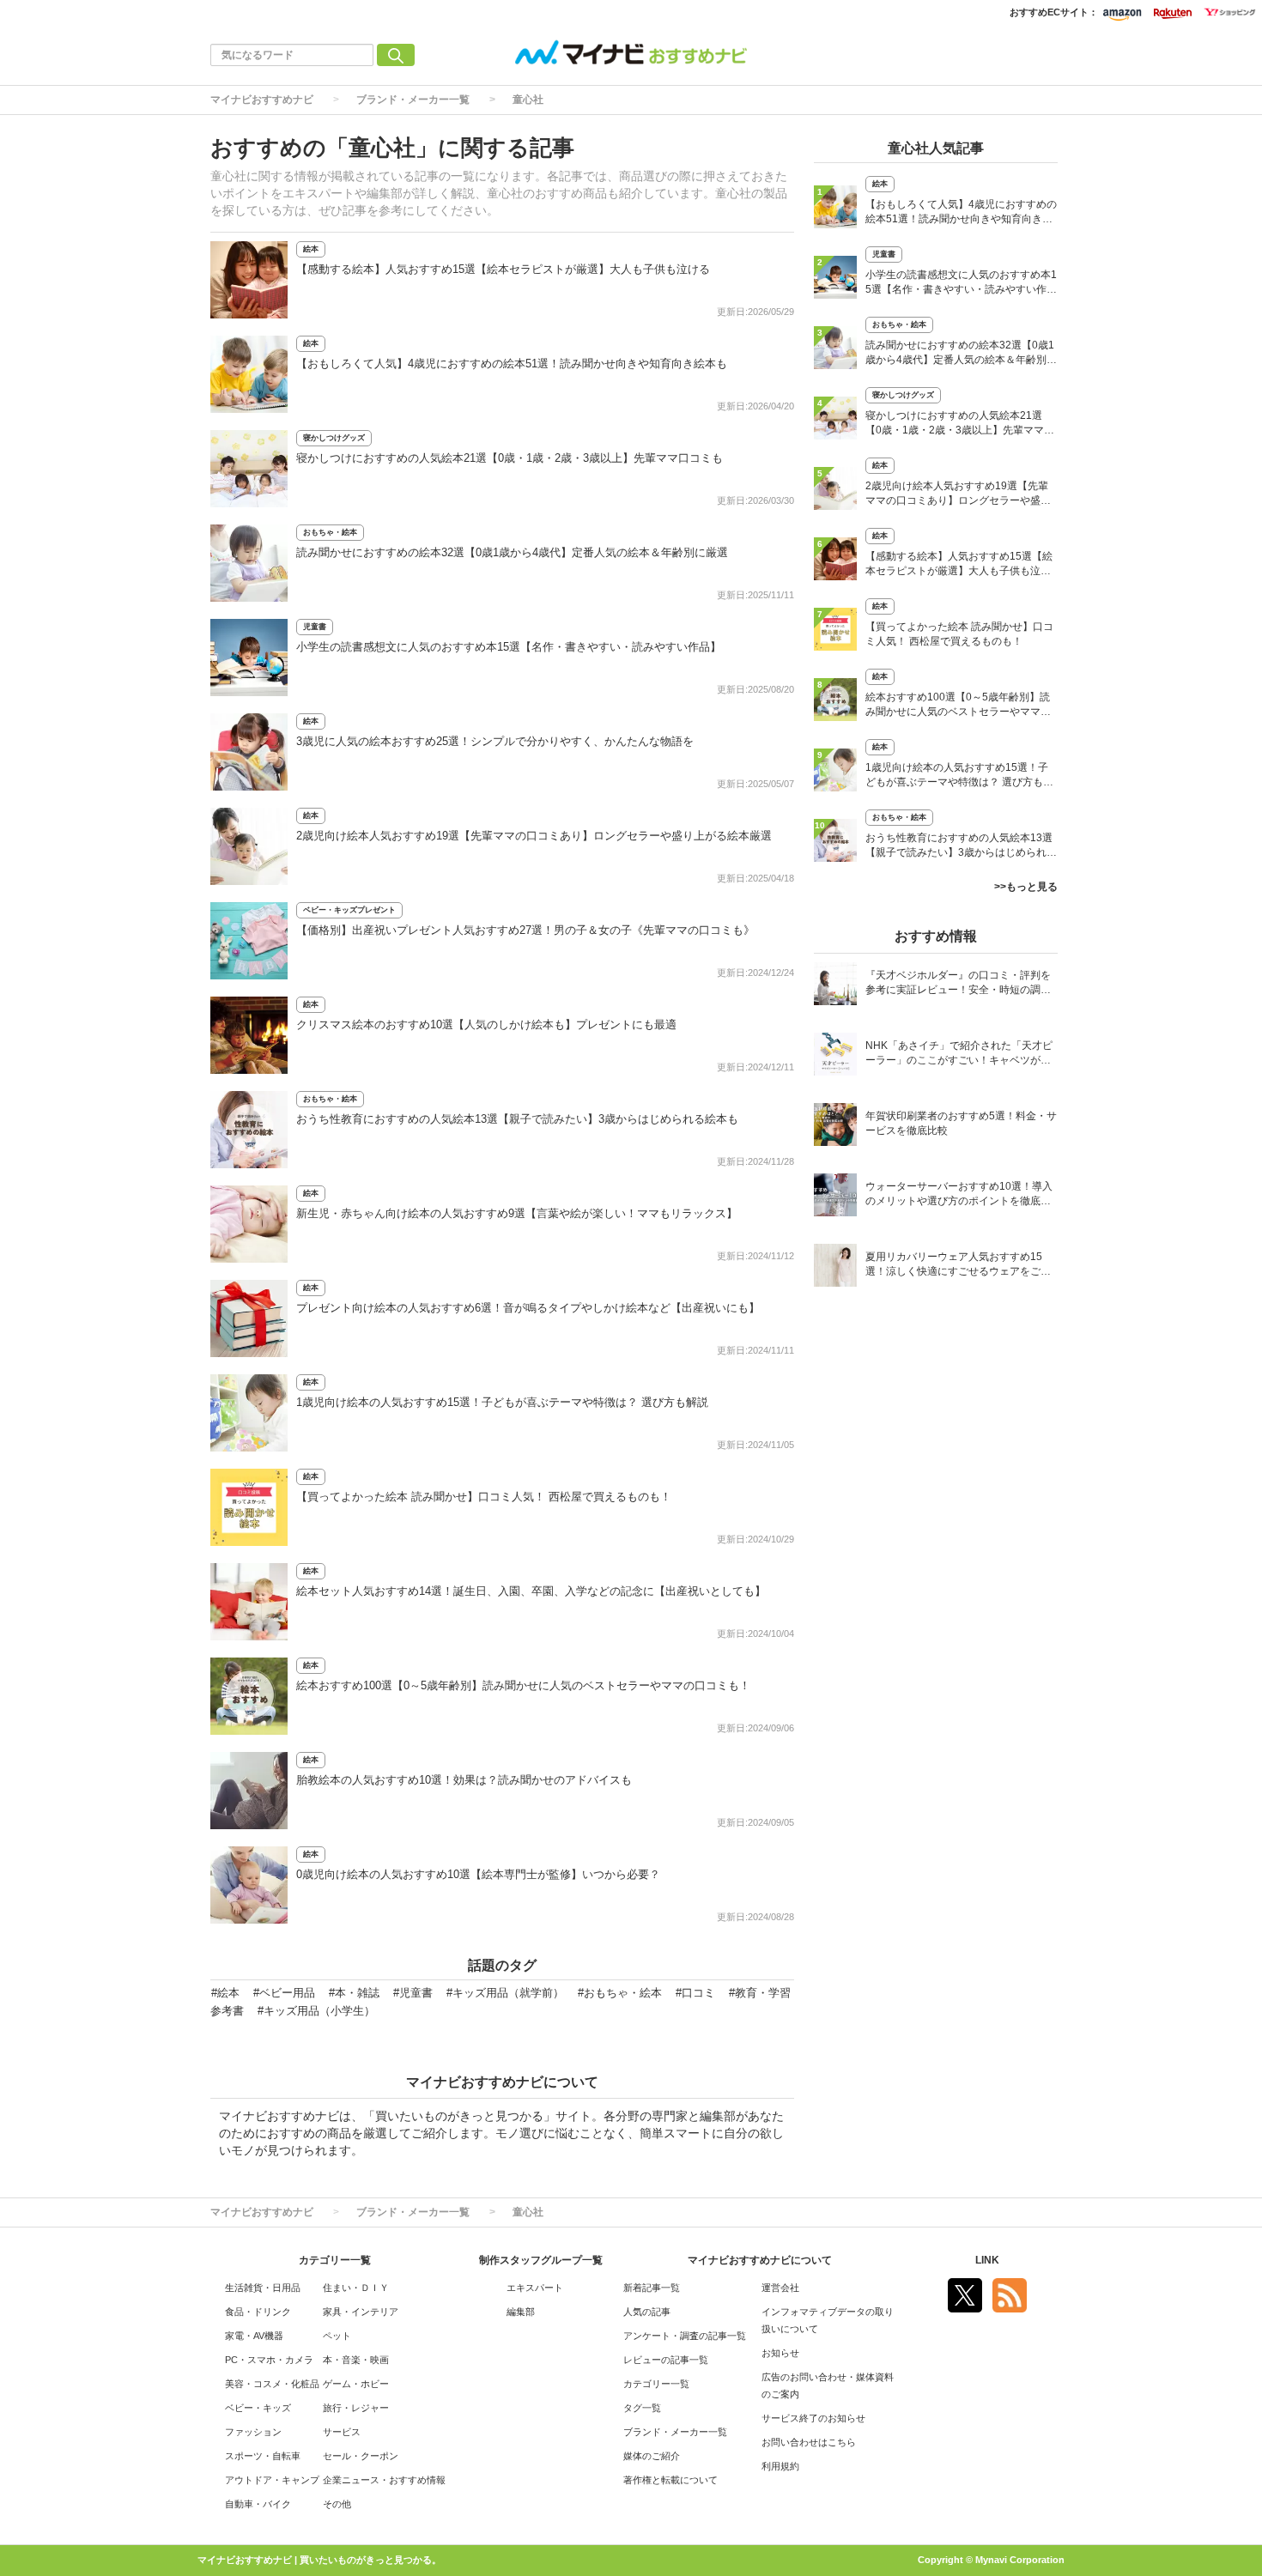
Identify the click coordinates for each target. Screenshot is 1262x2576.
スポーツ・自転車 (263, 2456)
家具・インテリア (361, 2312)
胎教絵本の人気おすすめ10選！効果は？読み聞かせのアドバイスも (464, 1780)
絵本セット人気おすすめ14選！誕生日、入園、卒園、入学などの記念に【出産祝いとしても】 (531, 1591)
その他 (337, 2504)
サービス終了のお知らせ (813, 2418)
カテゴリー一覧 (656, 2384)
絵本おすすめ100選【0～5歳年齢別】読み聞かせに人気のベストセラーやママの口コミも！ (523, 1685)
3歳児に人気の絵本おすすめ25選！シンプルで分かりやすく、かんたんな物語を (495, 741)
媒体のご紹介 (652, 2456)
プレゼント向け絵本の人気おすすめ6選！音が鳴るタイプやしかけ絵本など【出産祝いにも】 (528, 1308)
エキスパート (535, 2288)
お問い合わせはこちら (809, 2442)
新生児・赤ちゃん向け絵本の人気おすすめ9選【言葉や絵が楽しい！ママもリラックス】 (517, 1213)
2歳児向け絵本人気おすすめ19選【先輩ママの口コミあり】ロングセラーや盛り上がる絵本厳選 (534, 836)
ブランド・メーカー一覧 (413, 100)
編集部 (521, 2312)
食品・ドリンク (258, 2312)
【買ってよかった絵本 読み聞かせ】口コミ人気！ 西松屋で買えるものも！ (484, 1497)
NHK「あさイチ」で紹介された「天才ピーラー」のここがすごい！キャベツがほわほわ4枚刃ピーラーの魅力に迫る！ (959, 1055)
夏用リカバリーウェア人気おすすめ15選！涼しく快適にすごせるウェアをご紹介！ (958, 1266)
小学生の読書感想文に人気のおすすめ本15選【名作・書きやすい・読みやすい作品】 (509, 647)
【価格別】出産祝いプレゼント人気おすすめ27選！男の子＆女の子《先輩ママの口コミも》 (525, 930)
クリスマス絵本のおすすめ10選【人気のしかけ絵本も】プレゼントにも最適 (486, 1024)
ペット (337, 2336)
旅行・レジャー (356, 2408)
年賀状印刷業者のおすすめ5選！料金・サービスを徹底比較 (961, 1123)
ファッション (253, 2432)
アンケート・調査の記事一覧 (685, 2336)
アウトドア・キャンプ (272, 2480)
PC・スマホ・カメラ (269, 2360)
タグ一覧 (642, 2408)
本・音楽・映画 (356, 2360)
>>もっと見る (1026, 887)
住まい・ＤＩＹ (356, 2288)
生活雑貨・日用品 (263, 2288)
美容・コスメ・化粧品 (272, 2384)
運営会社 (780, 2288)
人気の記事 (647, 2312)
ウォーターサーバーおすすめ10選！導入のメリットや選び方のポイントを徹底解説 (959, 1195)
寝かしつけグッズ (334, 438)
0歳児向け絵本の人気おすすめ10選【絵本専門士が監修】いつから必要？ (478, 1874)
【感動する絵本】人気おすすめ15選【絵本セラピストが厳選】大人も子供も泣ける (503, 269)
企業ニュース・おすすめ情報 (384, 2480)
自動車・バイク (258, 2504)
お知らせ (780, 2353)
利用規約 (780, 2466)
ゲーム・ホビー (356, 2384)
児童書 (315, 627)
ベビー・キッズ (258, 2408)
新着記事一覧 (652, 2288)
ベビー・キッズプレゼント (349, 910)
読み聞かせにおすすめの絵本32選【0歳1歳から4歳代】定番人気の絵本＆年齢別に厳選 (512, 552)
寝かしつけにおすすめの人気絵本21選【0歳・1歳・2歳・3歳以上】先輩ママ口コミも (510, 458)
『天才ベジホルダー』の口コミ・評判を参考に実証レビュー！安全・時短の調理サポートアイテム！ (958, 984)
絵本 (311, 249)
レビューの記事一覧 (666, 2360)
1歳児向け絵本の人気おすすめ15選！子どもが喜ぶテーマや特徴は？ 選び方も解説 (502, 1402)
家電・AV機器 (254, 2336)
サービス (342, 2432)
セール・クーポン (361, 2456)
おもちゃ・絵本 (330, 532)
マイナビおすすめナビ (262, 100)
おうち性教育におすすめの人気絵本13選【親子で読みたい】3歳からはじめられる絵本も (517, 1119)
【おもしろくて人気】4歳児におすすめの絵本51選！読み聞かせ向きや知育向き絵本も (512, 364)
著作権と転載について (670, 2480)
